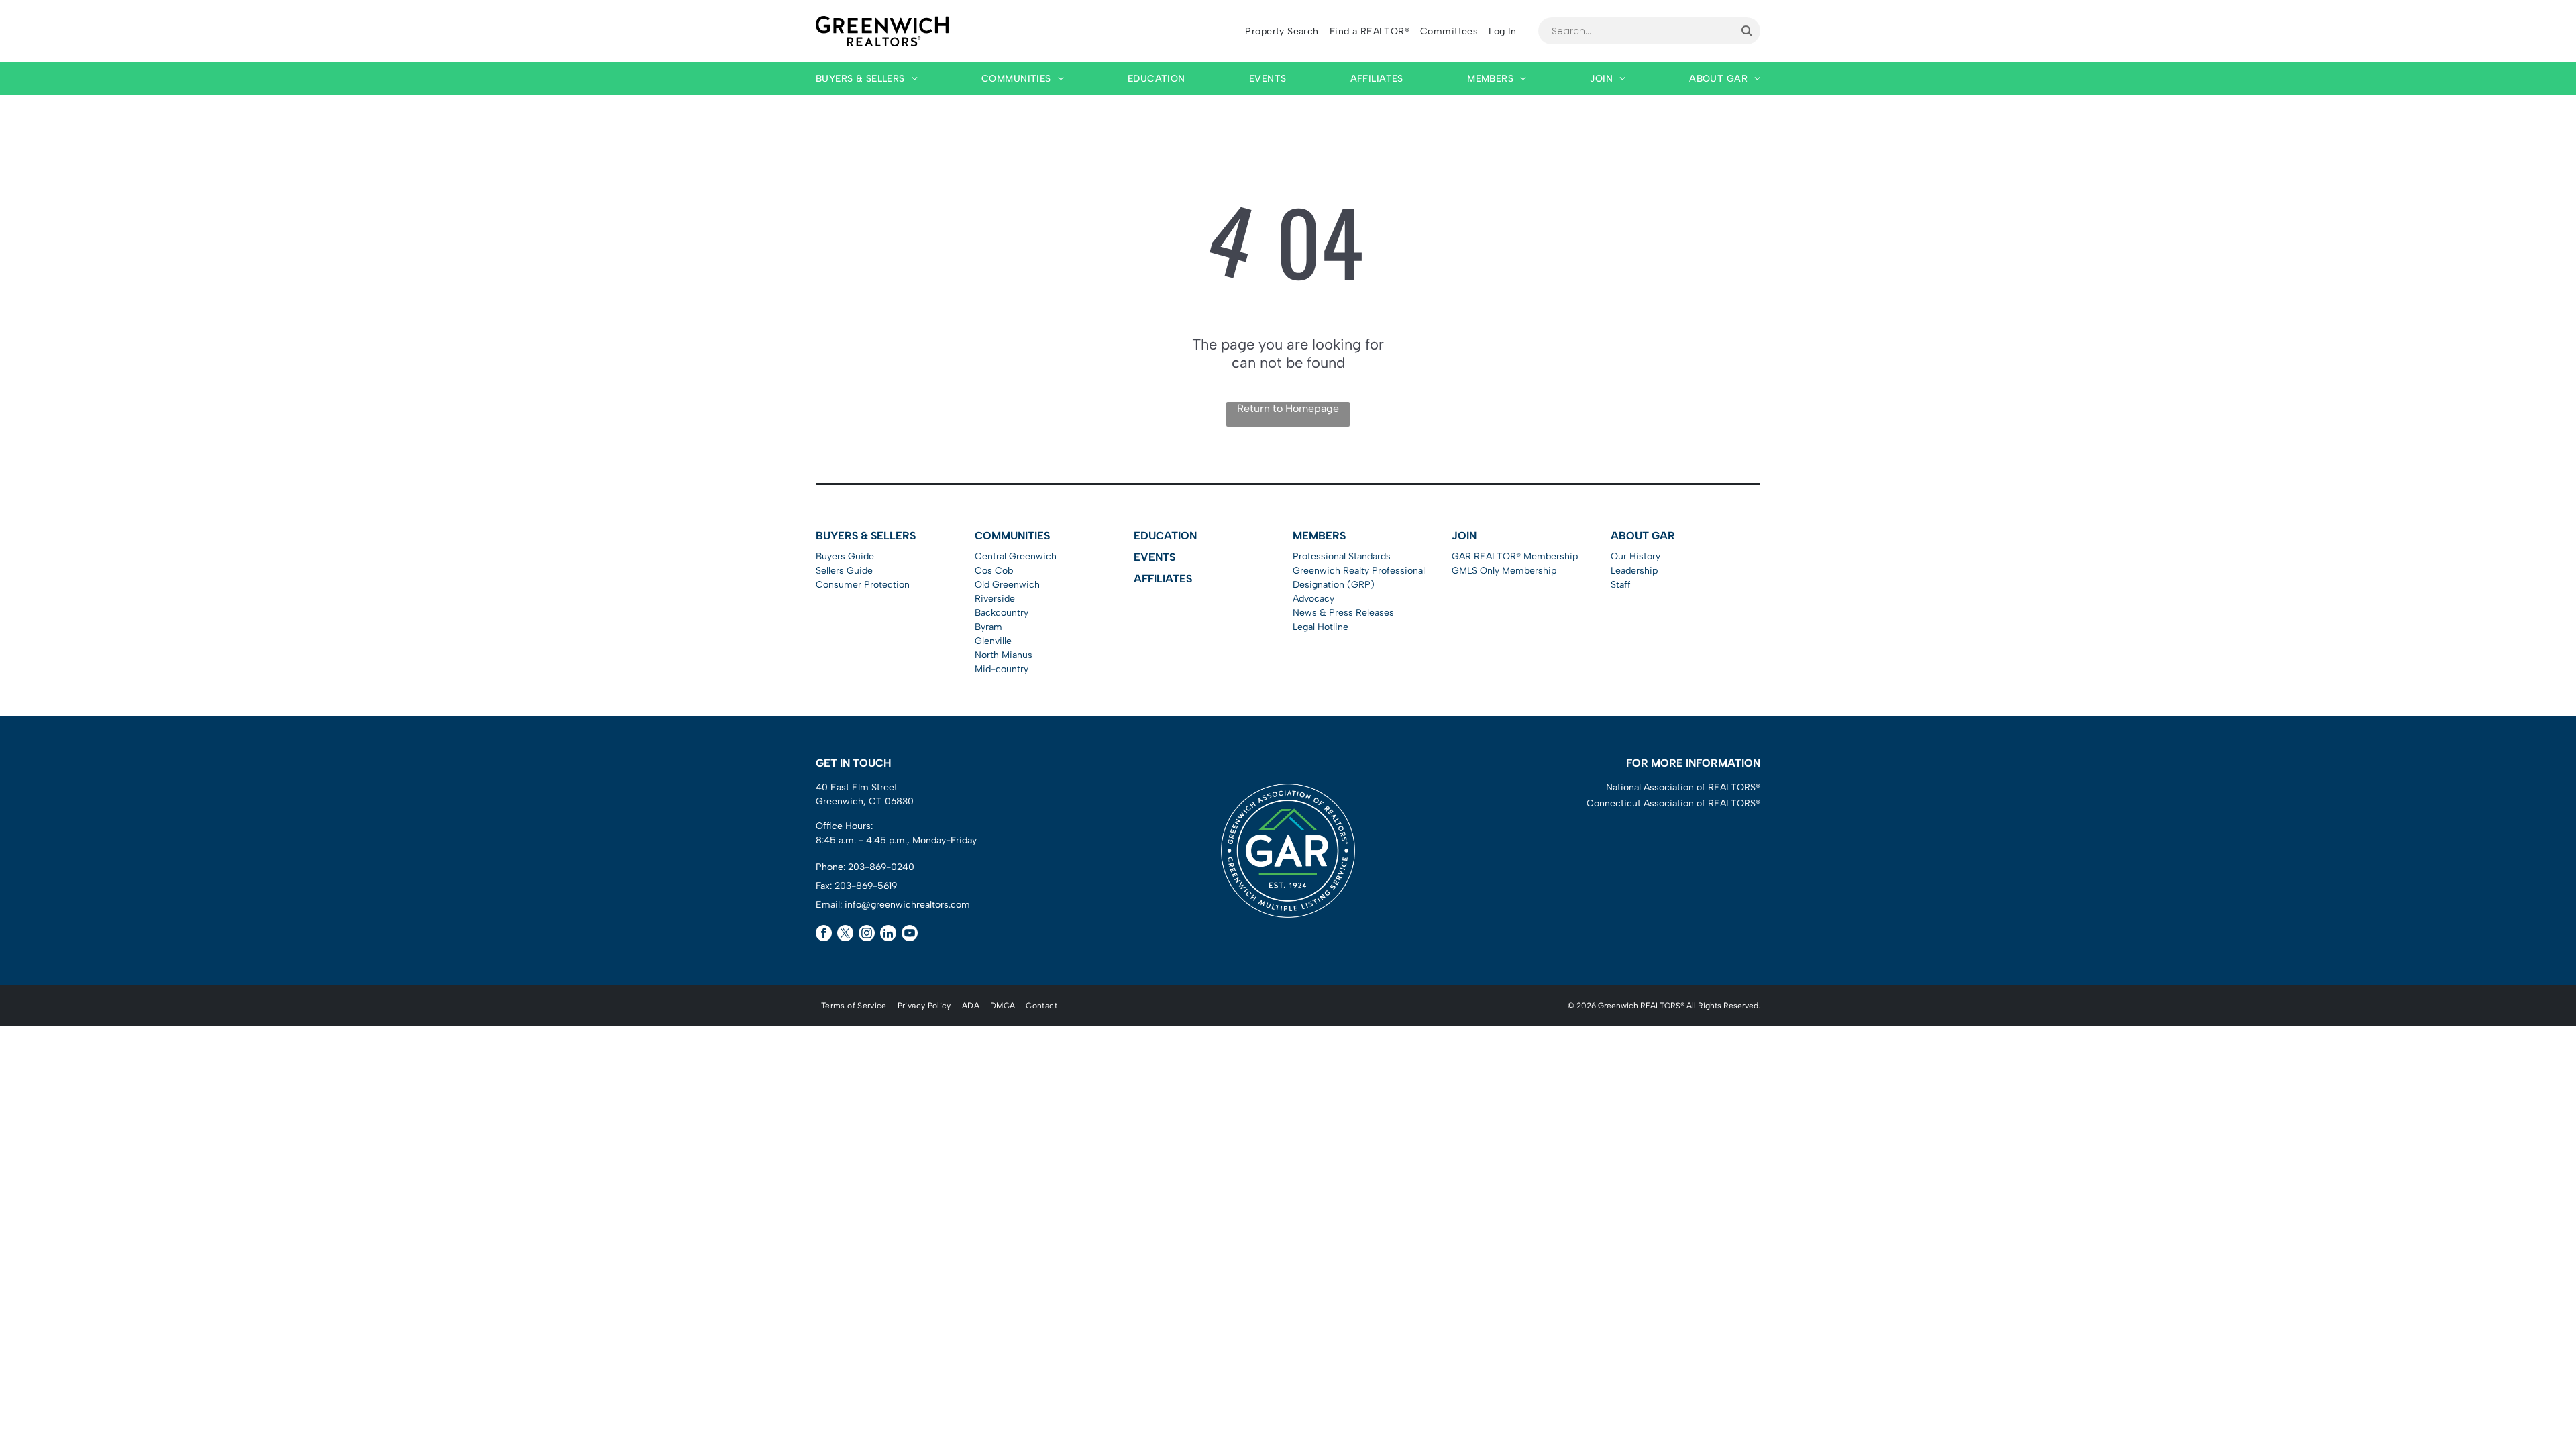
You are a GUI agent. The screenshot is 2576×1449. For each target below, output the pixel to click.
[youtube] (910, 935)
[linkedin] (888, 935)
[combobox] (1636, 31)
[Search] (1747, 31)
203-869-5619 (866, 886)
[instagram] (867, 935)
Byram (988, 627)
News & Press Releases (1343, 613)
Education (1165, 536)
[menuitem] (1282, 31)
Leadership (1634, 571)
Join (1464, 536)
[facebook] (824, 935)
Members (1319, 536)
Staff (1621, 585)
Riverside (995, 599)
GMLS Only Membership (1504, 571)
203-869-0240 (881, 867)
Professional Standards (1342, 556)
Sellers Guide (844, 571)
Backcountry (1002, 613)
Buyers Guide (845, 556)
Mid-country (1002, 669)
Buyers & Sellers (866, 536)
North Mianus (1004, 655)
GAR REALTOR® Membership (1515, 556)
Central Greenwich (1016, 556)
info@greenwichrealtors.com (907, 905)
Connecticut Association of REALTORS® (1673, 803)
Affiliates (1163, 579)
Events (1155, 557)
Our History (1635, 556)
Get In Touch (853, 763)
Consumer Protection (863, 585)
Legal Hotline (1321, 627)
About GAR (1643, 536)
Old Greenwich (1007, 585)
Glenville (993, 641)
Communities (1012, 536)
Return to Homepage (1288, 408)
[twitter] (845, 935)
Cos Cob (994, 571)
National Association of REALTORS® (1683, 787)
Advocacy (1313, 599)
